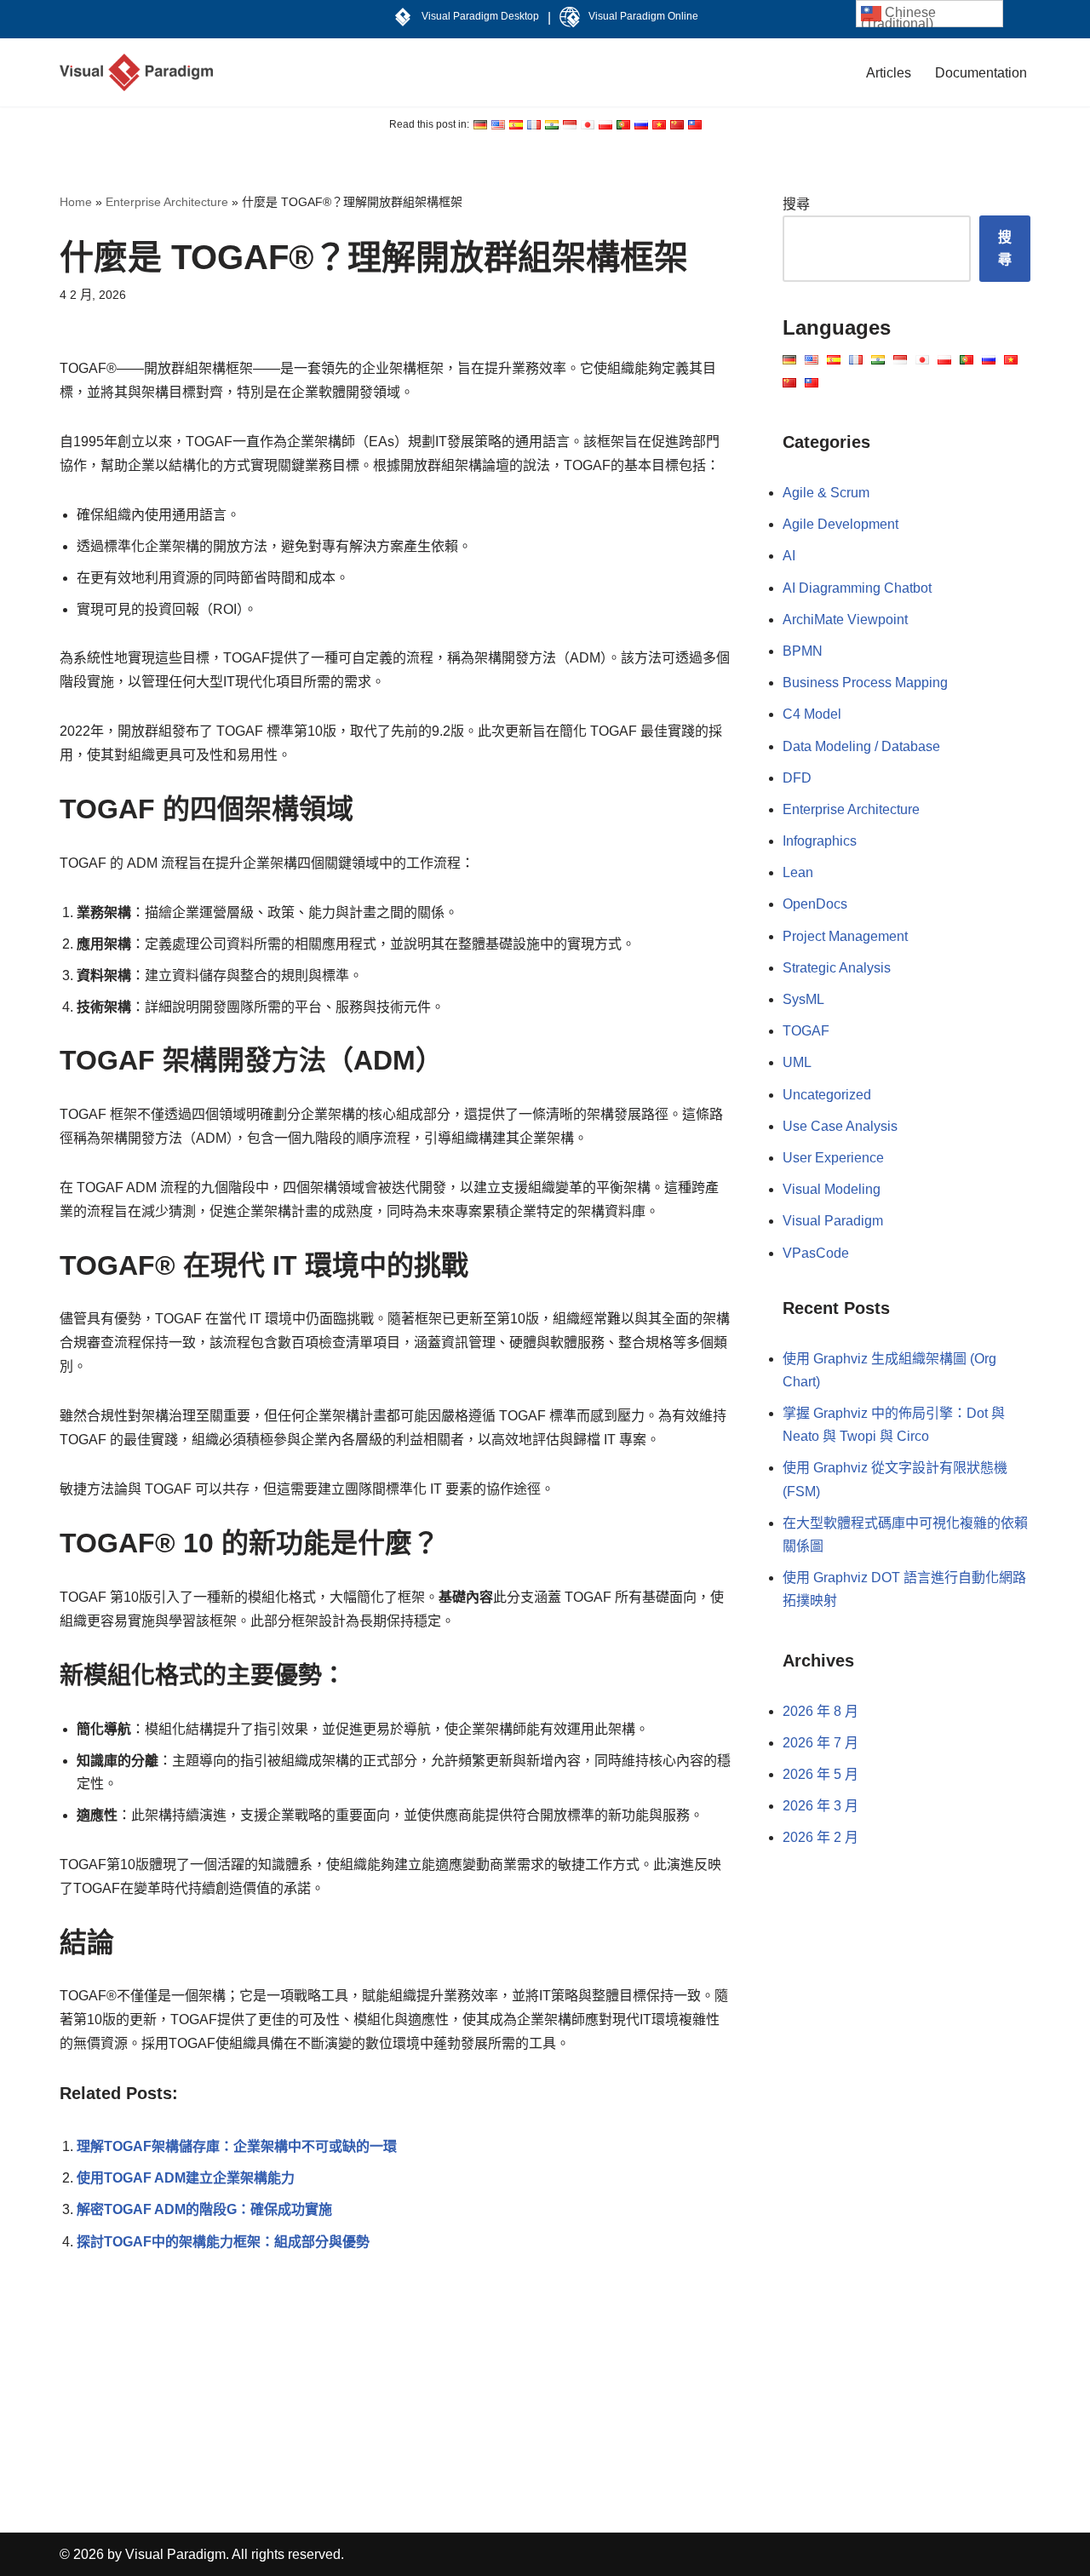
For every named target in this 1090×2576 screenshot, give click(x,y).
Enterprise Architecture (167, 202)
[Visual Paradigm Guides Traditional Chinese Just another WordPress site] (136, 72)
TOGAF (806, 1031)
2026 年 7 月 (820, 1743)
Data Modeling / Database (861, 746)
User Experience (833, 1158)
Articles (889, 73)
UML (797, 1062)
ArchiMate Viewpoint (845, 620)
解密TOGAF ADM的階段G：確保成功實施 (204, 2209)
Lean (798, 872)
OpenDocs (815, 904)
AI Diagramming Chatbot (857, 588)
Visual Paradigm (833, 1221)
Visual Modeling (832, 1189)
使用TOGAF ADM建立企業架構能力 (186, 2178)
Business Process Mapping (865, 683)
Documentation (981, 73)
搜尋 (796, 204)
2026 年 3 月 (820, 1806)
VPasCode (816, 1253)
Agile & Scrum (826, 493)
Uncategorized (827, 1095)
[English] (480, 125)
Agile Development (840, 524)
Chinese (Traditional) (898, 16)
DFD (797, 778)
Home (76, 202)
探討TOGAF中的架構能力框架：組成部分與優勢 (223, 2242)
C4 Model (812, 714)
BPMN (803, 651)
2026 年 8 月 (820, 1711)
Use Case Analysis (840, 1126)
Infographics (820, 841)
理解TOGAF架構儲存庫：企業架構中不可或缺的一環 (237, 2146)
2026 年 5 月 (820, 1774)
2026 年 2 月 (820, 1837)
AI (789, 556)
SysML (803, 999)
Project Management (845, 936)
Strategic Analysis (837, 968)
